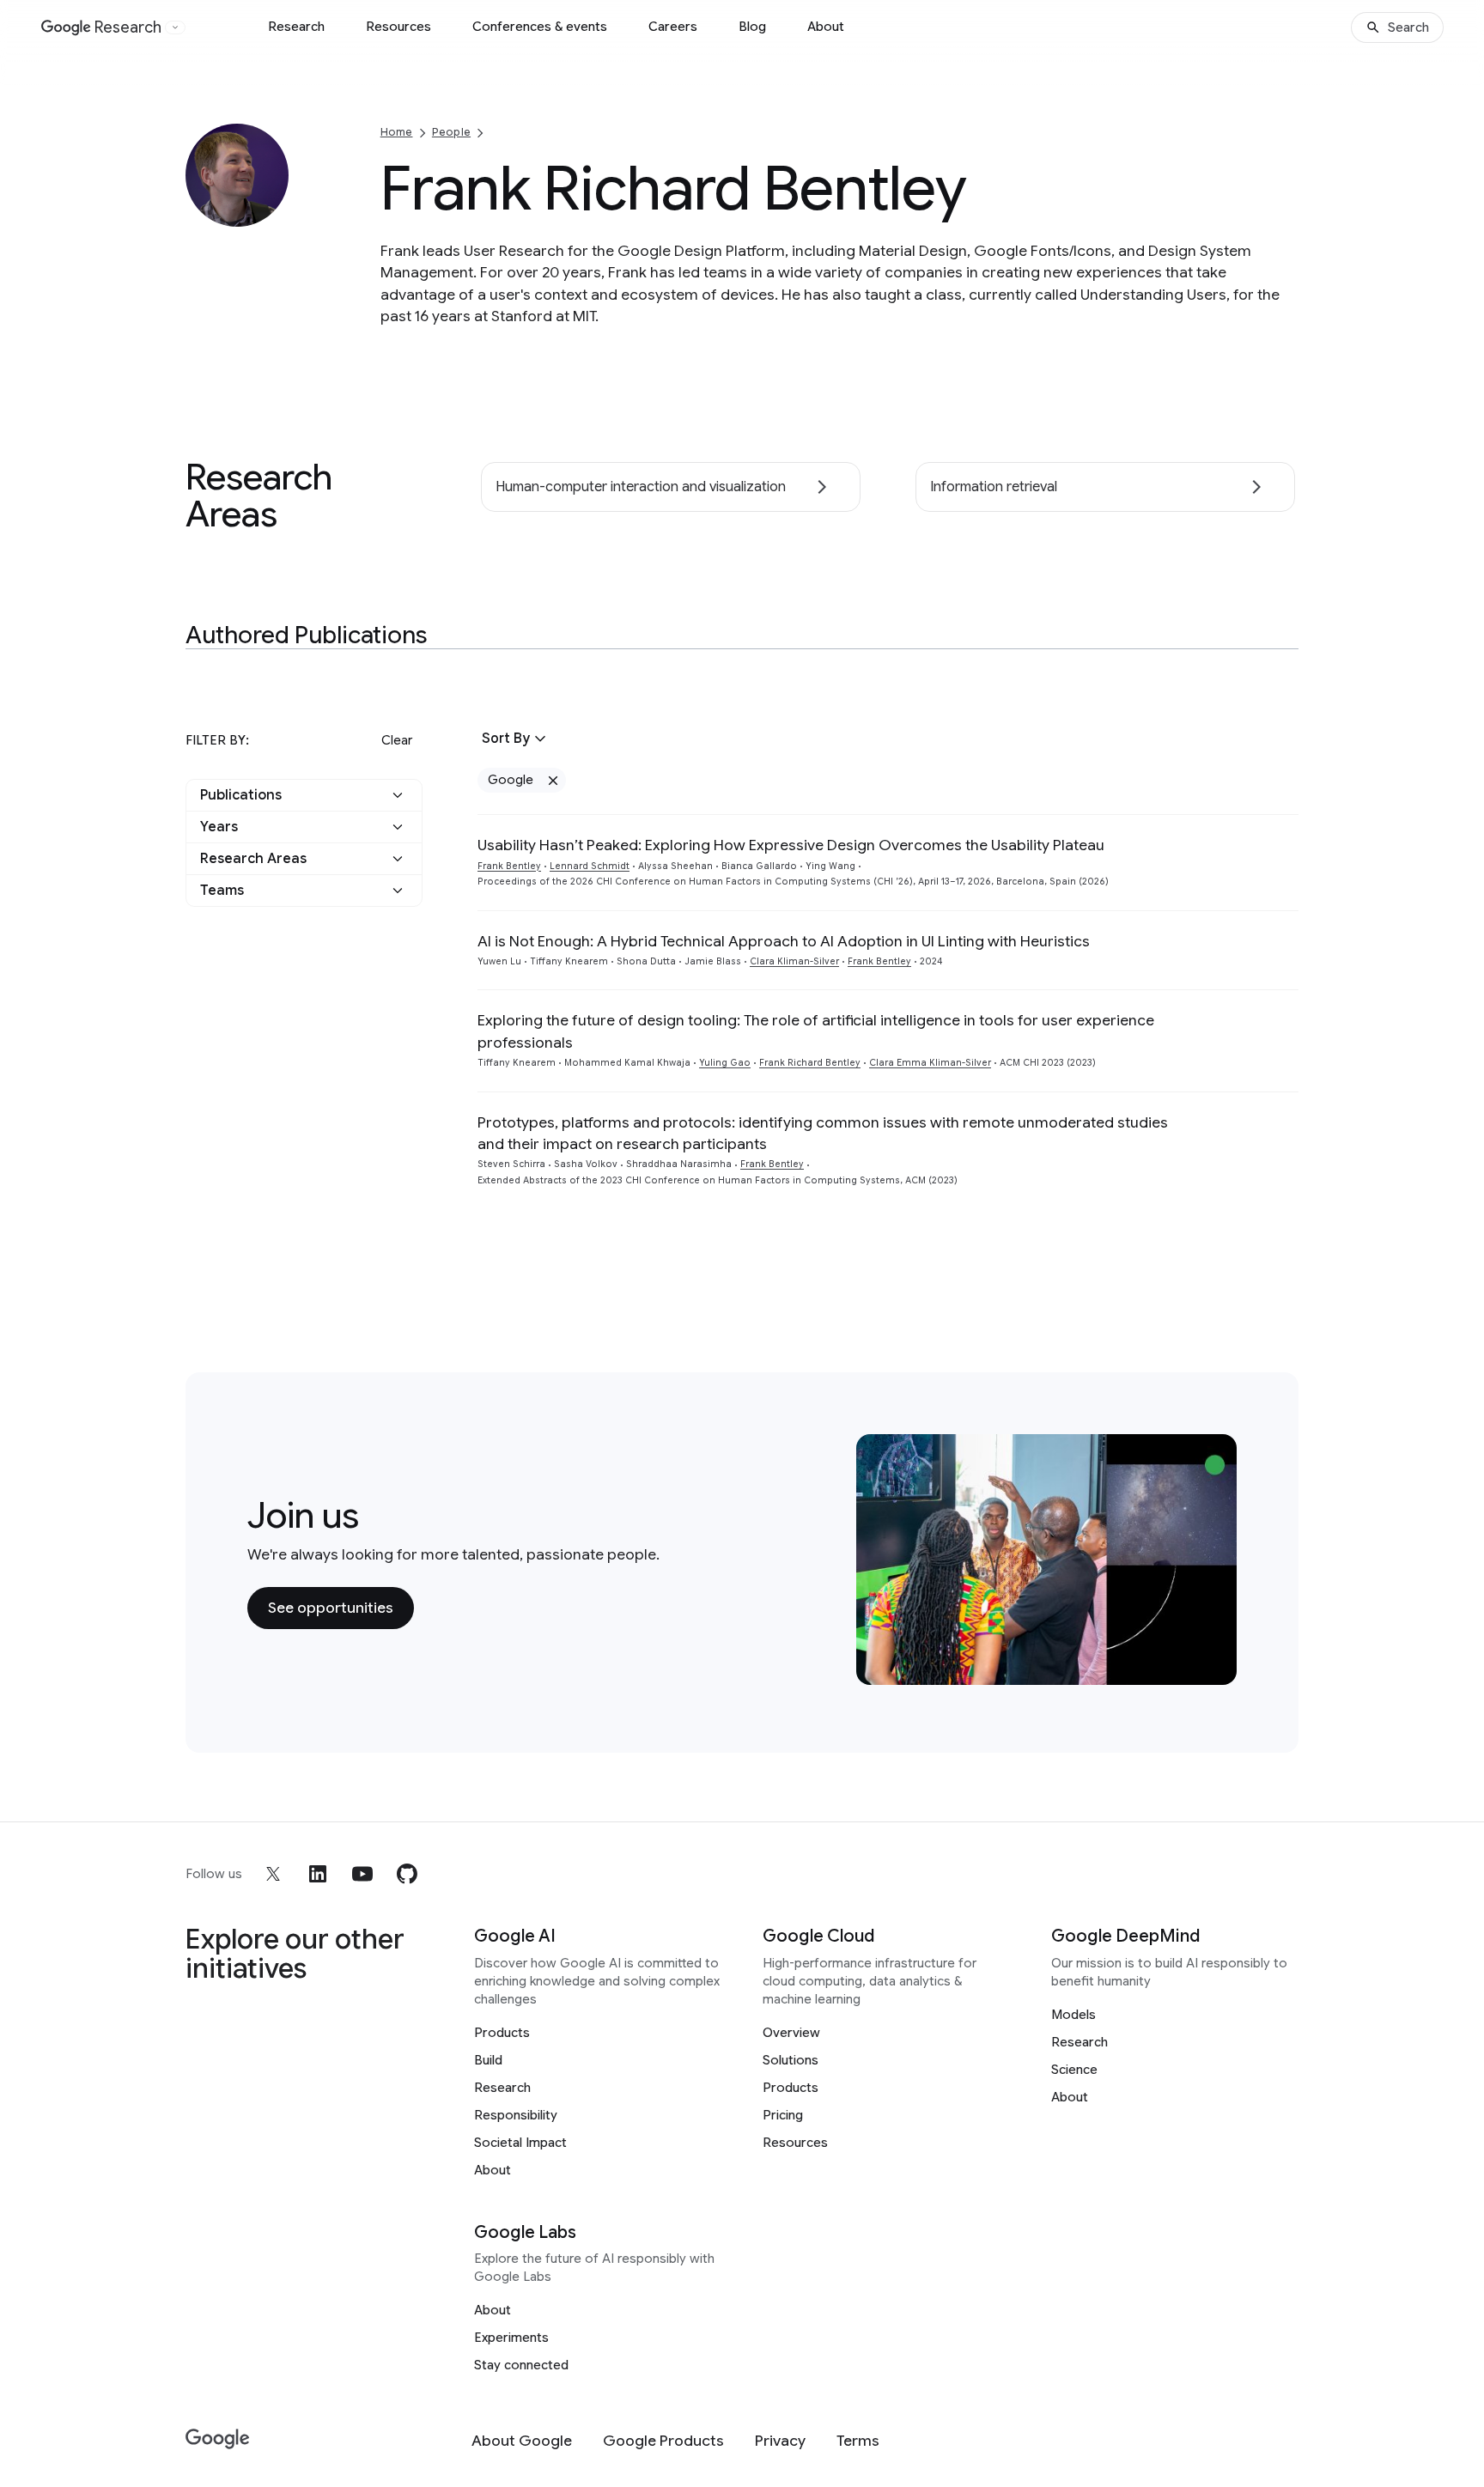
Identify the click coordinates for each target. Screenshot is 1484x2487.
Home (397, 132)
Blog (752, 27)
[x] (273, 1874)
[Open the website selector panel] (175, 27)
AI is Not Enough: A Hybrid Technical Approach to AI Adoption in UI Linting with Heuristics (784, 941)
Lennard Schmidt (590, 866)
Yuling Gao (725, 1063)
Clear (397, 740)
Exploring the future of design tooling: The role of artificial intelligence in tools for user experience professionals (816, 1031)
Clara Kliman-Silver (794, 961)
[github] (407, 1874)
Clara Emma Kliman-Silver (930, 1063)
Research (296, 27)
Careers (673, 27)
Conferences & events (540, 27)
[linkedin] (318, 1874)
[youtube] (362, 1874)
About (826, 27)
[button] (304, 795)
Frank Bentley (509, 866)
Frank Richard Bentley (810, 1063)
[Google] (218, 2439)
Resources (398, 27)
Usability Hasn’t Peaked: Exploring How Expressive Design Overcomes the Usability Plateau (791, 845)
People (451, 132)
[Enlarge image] (273, 211)
